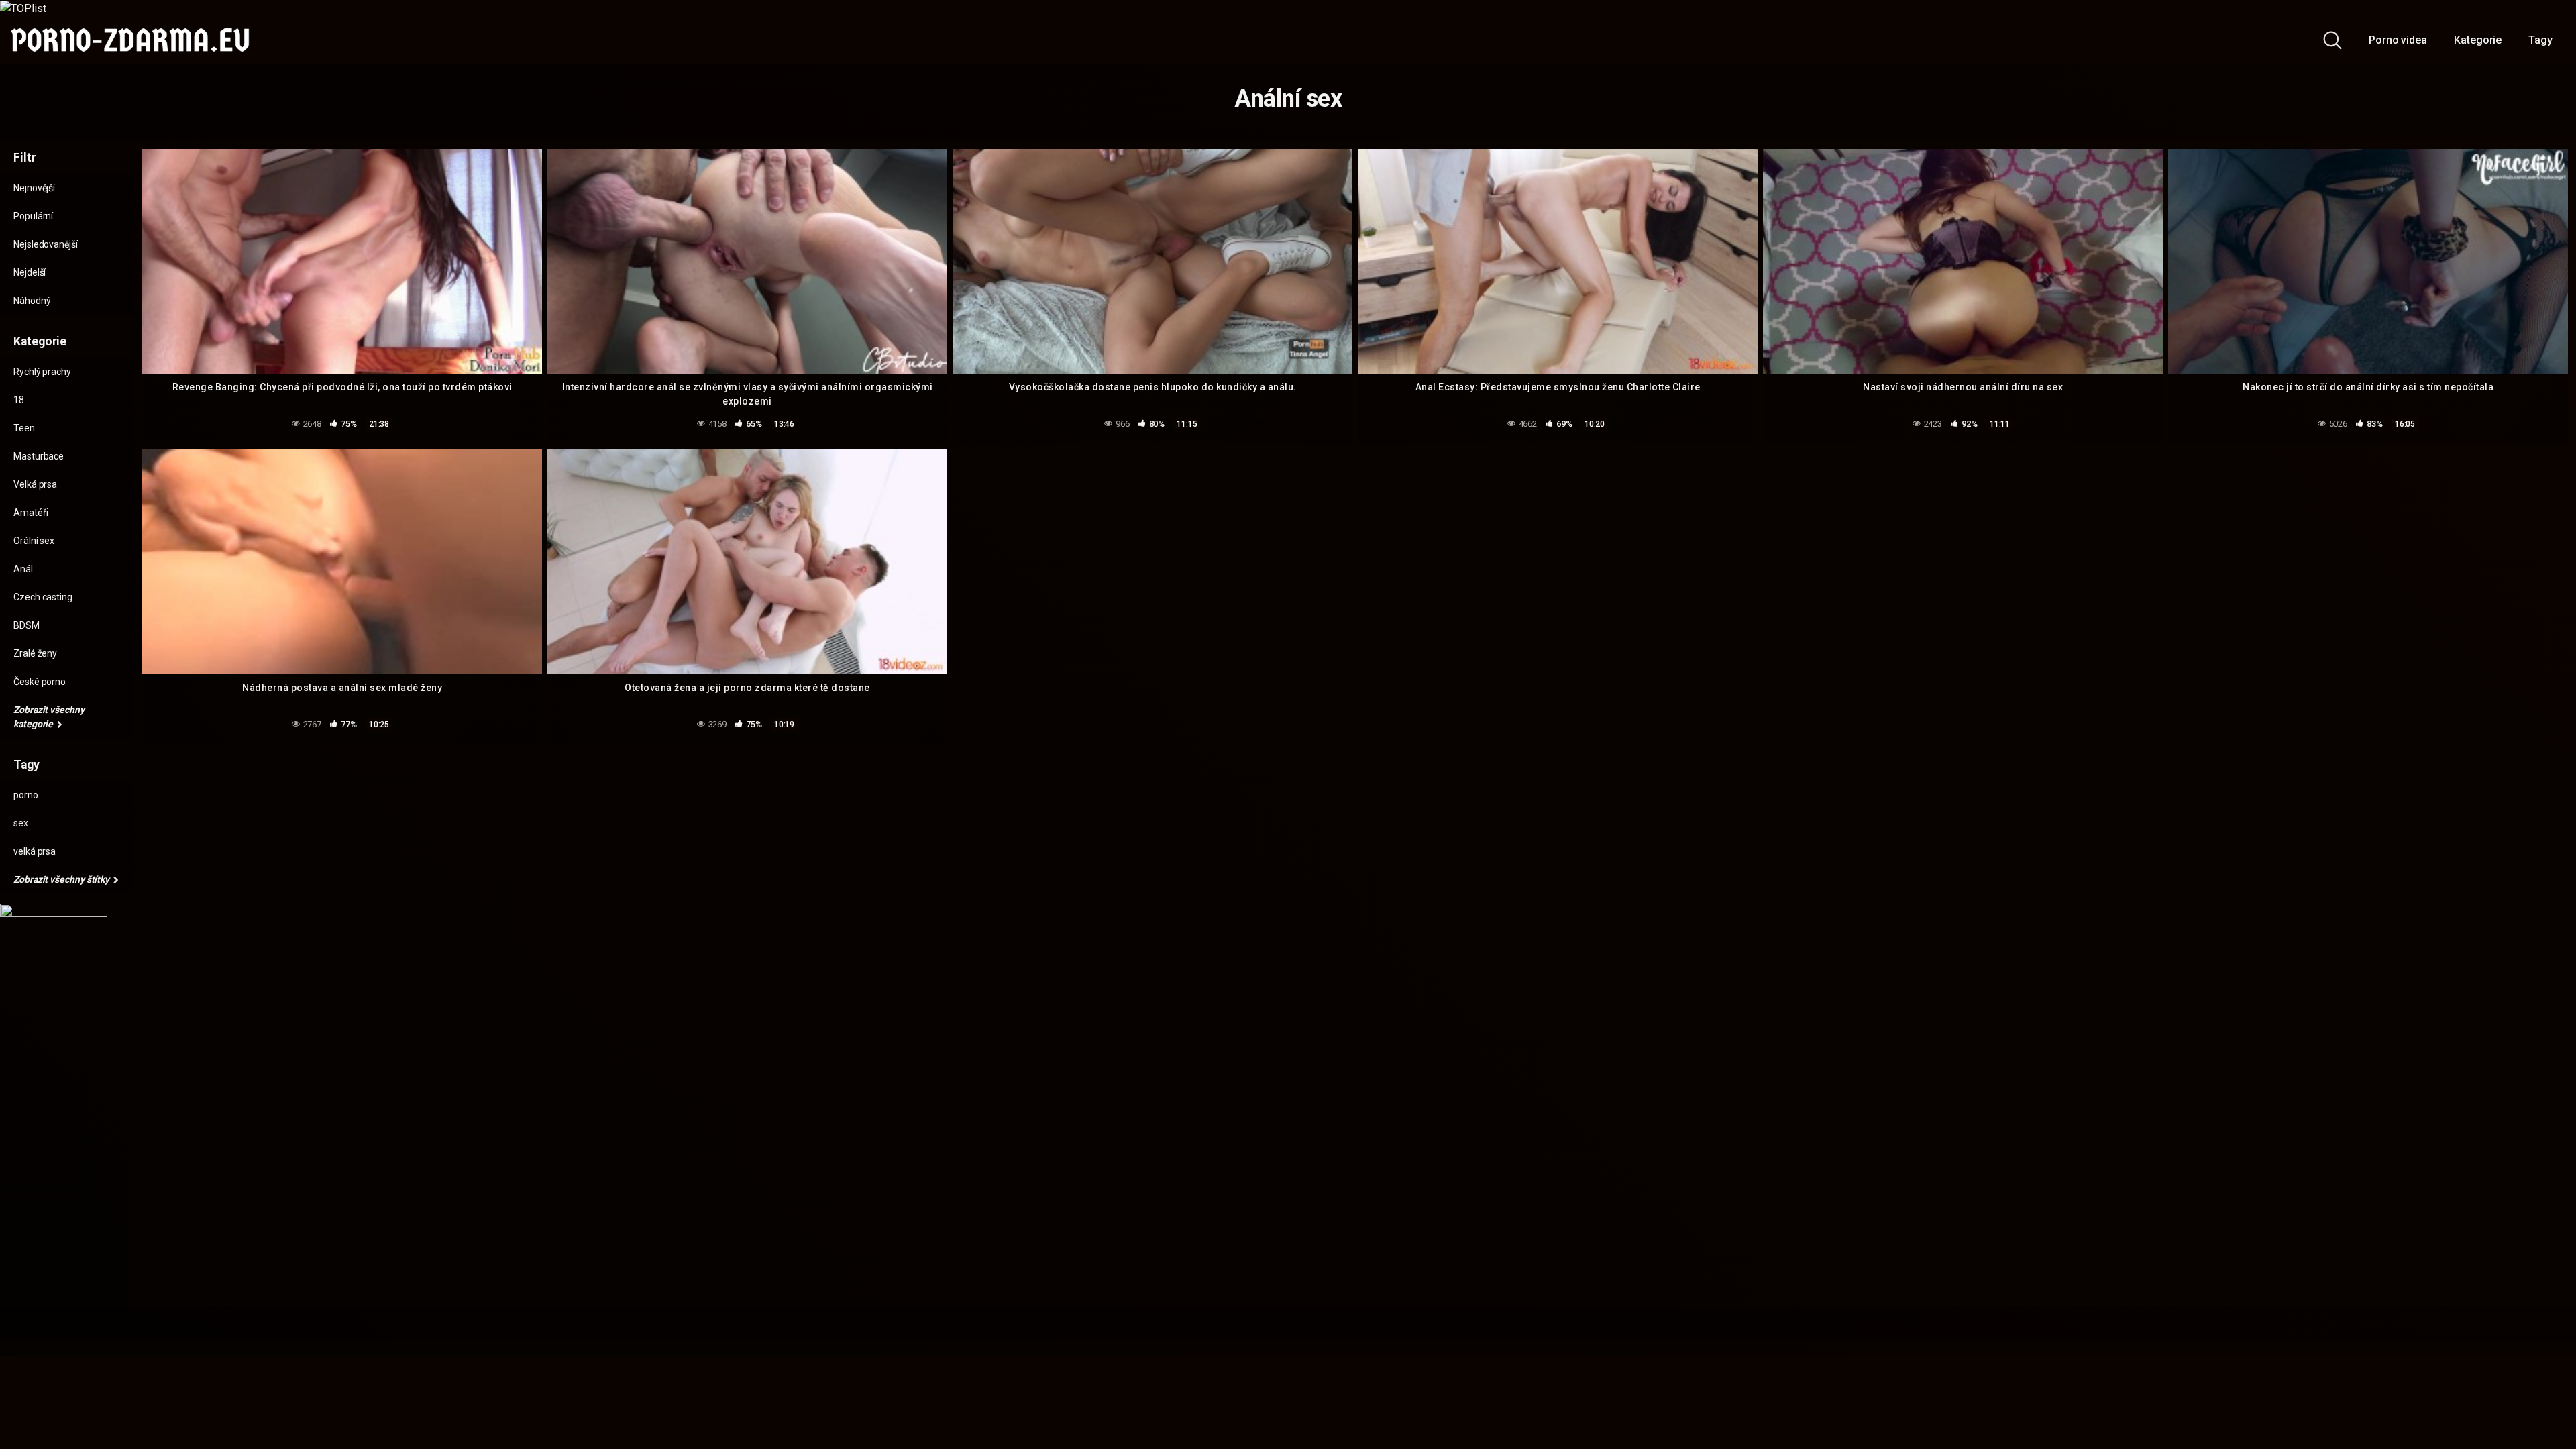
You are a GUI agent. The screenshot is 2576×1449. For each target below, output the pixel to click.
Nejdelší (30, 272)
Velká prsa (35, 484)
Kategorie (2478, 40)
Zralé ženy (35, 653)
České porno (40, 682)
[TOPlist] (23, 8)
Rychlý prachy (42, 372)
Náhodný (32, 301)
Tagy (2540, 40)
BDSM (26, 625)
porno (26, 795)
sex (21, 823)
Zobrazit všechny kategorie (49, 717)
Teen (24, 428)
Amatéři (31, 513)
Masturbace (39, 456)
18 (19, 400)
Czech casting (43, 597)
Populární (33, 216)
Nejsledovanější (46, 244)
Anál (23, 569)
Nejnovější (34, 188)
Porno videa (2398, 40)
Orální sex (34, 541)
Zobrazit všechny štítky (62, 879)
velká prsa (35, 851)
